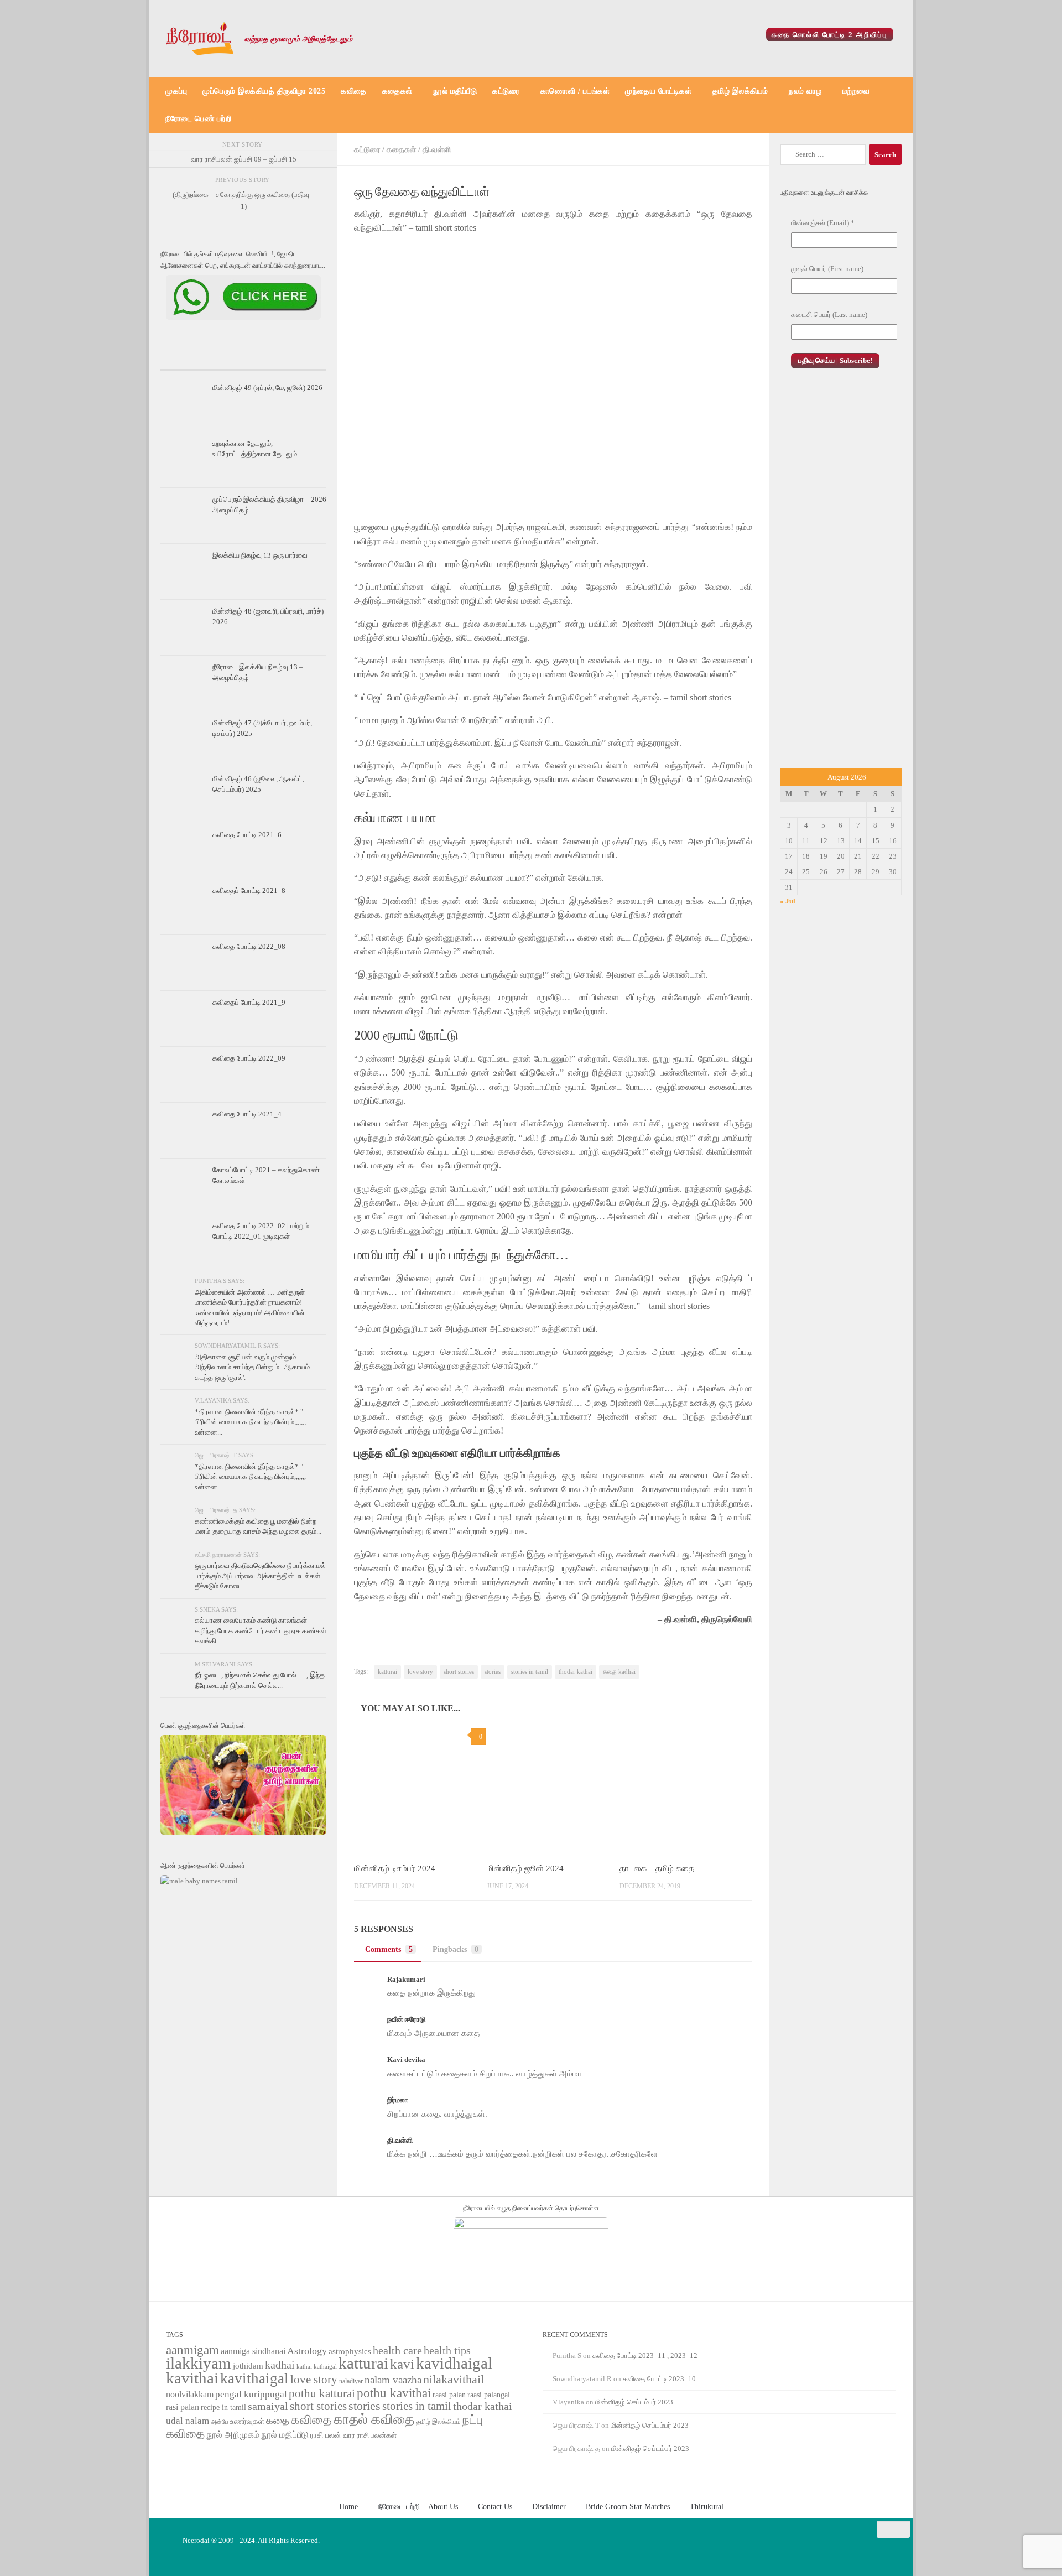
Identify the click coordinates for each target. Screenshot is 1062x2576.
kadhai (280, 2365)
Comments (389, 1949)
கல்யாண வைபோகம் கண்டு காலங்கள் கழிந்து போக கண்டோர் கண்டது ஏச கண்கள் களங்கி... (261, 1630)
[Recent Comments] (299, 360)
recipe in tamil (223, 2408)
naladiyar (351, 2381)
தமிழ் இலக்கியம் (740, 91)
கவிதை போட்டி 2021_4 (247, 1114)
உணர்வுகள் (247, 2421)
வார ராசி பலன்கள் (370, 2435)
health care (397, 2350)
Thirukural (707, 2506)
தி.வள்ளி (437, 149)
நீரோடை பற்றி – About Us (418, 2506)
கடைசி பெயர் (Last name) (829, 315)
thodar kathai (576, 1672)
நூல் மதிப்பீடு (455, 91)
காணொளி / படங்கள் (575, 91)
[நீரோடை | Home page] (200, 39)
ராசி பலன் (326, 2435)
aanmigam (192, 2350)
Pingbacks (455, 1949)
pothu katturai (322, 2393)
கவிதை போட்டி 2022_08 (249, 946)
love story (420, 1672)
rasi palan (183, 2407)
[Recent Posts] (188, 360)
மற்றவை (856, 91)
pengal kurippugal (251, 2394)
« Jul (788, 901)
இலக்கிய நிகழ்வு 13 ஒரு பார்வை (260, 555)
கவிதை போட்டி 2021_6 (247, 835)
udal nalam (188, 2421)
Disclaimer (549, 2506)
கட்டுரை (506, 91)
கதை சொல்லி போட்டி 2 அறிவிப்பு (830, 35)
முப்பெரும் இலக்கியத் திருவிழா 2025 (264, 91)
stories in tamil (530, 1672)
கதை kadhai (619, 1672)
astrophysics (350, 2351)
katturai (387, 1672)
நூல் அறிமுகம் (233, 2435)
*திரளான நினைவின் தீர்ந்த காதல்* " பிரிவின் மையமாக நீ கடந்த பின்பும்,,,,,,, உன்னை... (250, 1422)
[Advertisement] (841, 580)
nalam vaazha (393, 2380)
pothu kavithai (394, 2393)
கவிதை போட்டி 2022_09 (249, 1058)
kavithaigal (254, 2378)
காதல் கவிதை (374, 2419)
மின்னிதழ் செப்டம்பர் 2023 (634, 2402)
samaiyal (268, 2406)
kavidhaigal (454, 2363)
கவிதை (354, 91)
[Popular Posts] (243, 360)
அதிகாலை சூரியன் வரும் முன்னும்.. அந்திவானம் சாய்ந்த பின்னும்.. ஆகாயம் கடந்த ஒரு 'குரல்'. (252, 1367)
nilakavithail (454, 2379)
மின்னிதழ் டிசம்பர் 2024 (395, 1868)
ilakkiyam (199, 2363)
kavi (402, 2364)
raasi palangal (489, 2395)
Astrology (307, 2351)
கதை (278, 2420)
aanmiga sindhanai (253, 2351)
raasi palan (449, 2395)
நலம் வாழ (805, 91)
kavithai (192, 2378)
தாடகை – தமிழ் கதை (657, 1868)
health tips (447, 2350)
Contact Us (495, 2506)
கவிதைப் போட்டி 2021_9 (249, 1002)
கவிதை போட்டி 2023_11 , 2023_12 (645, 2356)
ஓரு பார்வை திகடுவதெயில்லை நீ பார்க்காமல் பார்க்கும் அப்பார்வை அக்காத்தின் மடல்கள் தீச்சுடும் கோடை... (260, 1576)
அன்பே (220, 2422)
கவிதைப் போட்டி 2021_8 (249, 890)
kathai (304, 2367)
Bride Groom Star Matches (628, 2506)
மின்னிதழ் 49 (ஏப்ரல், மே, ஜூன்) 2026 (267, 388)
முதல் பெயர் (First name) (827, 269)
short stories (459, 1672)
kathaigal (325, 2366)
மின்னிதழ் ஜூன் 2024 (525, 1868)
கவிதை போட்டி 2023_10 (659, 2379)
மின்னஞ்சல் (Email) (823, 223)
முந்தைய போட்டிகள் (658, 91)
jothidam (248, 2365)
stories (493, 1672)
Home (348, 2506)
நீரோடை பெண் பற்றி (198, 119)
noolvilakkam (190, 2394)
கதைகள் (397, 91)
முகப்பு (176, 91)
